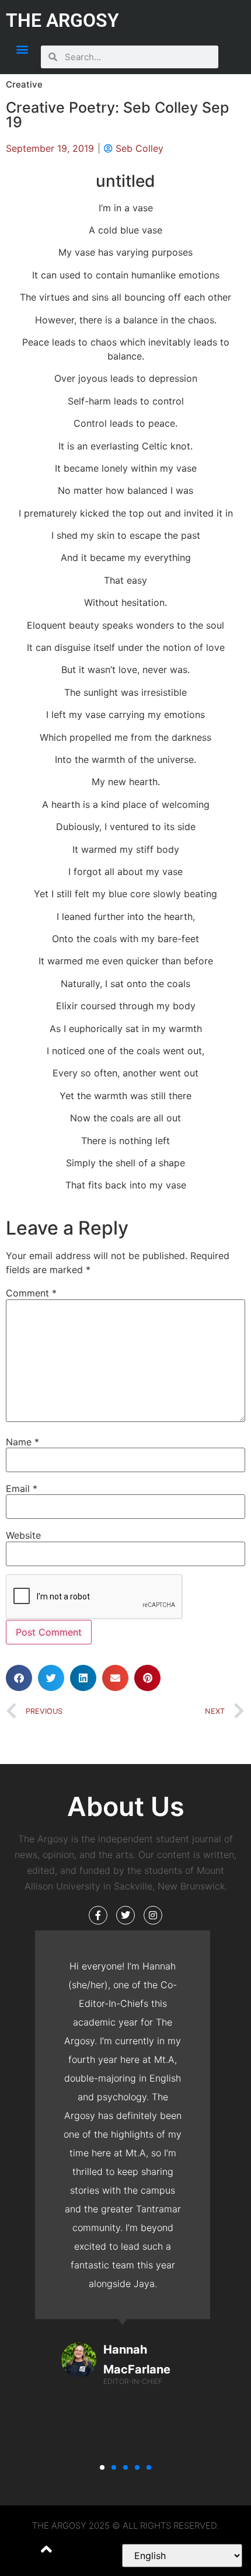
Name (22, 1442)
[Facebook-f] (98, 1915)
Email (22, 1489)
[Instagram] (153, 1915)
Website (23, 1535)
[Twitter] (125, 1915)
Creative (24, 84)
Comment (31, 1293)
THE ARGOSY (62, 20)
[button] (22, 49)
